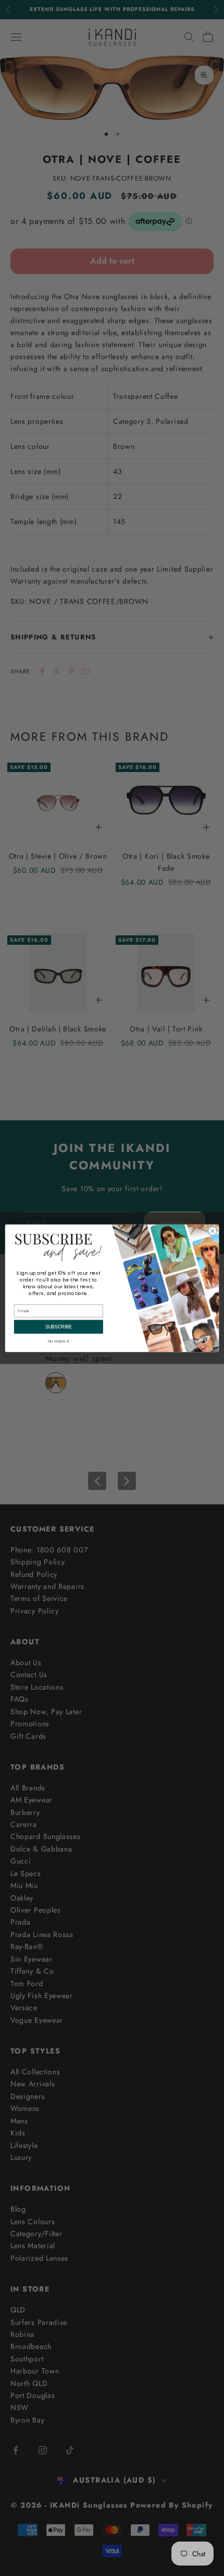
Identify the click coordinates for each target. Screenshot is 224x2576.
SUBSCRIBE (59, 1326)
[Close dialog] (212, 1231)
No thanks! (59, 1341)
